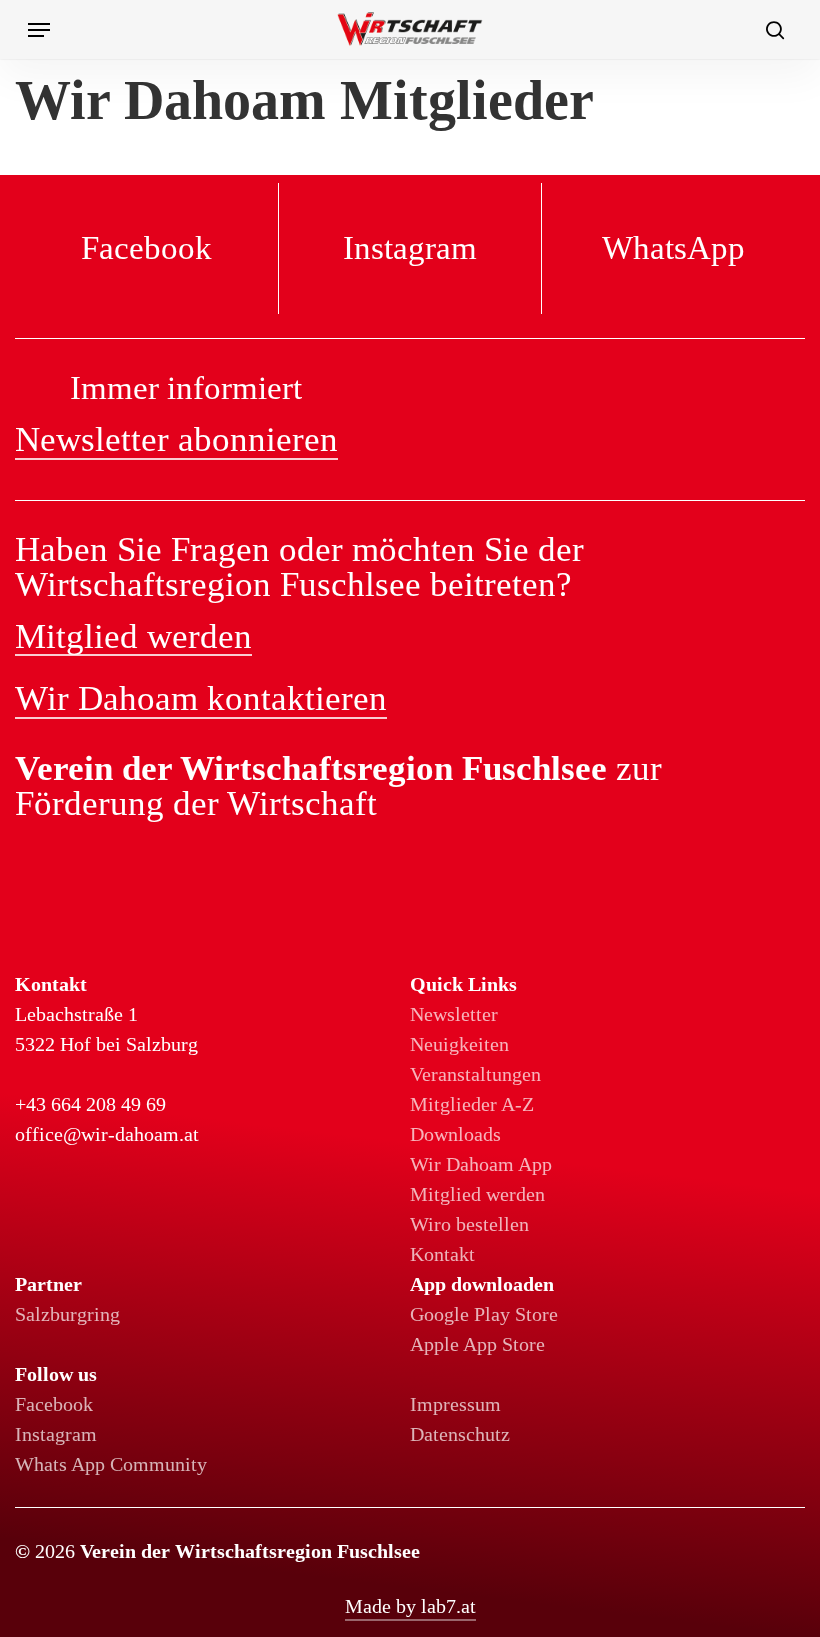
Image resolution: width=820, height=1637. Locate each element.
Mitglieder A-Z (472, 1104)
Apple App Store (477, 1344)
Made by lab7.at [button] (410, 1606)
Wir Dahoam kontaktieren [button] (201, 699)
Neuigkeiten (459, 1044)
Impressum (455, 1404)
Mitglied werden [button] (133, 637)
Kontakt (442, 1254)
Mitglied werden (477, 1194)
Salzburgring (67, 1314)
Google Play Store (484, 1314)
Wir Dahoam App (481, 1164)
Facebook (54, 1404)
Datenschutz (460, 1434)
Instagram (56, 1434)
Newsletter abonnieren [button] (176, 440)
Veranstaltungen (475, 1074)
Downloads (455, 1134)
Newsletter (454, 1014)
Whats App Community (111, 1464)
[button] (39, 30)
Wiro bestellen (469, 1224)
